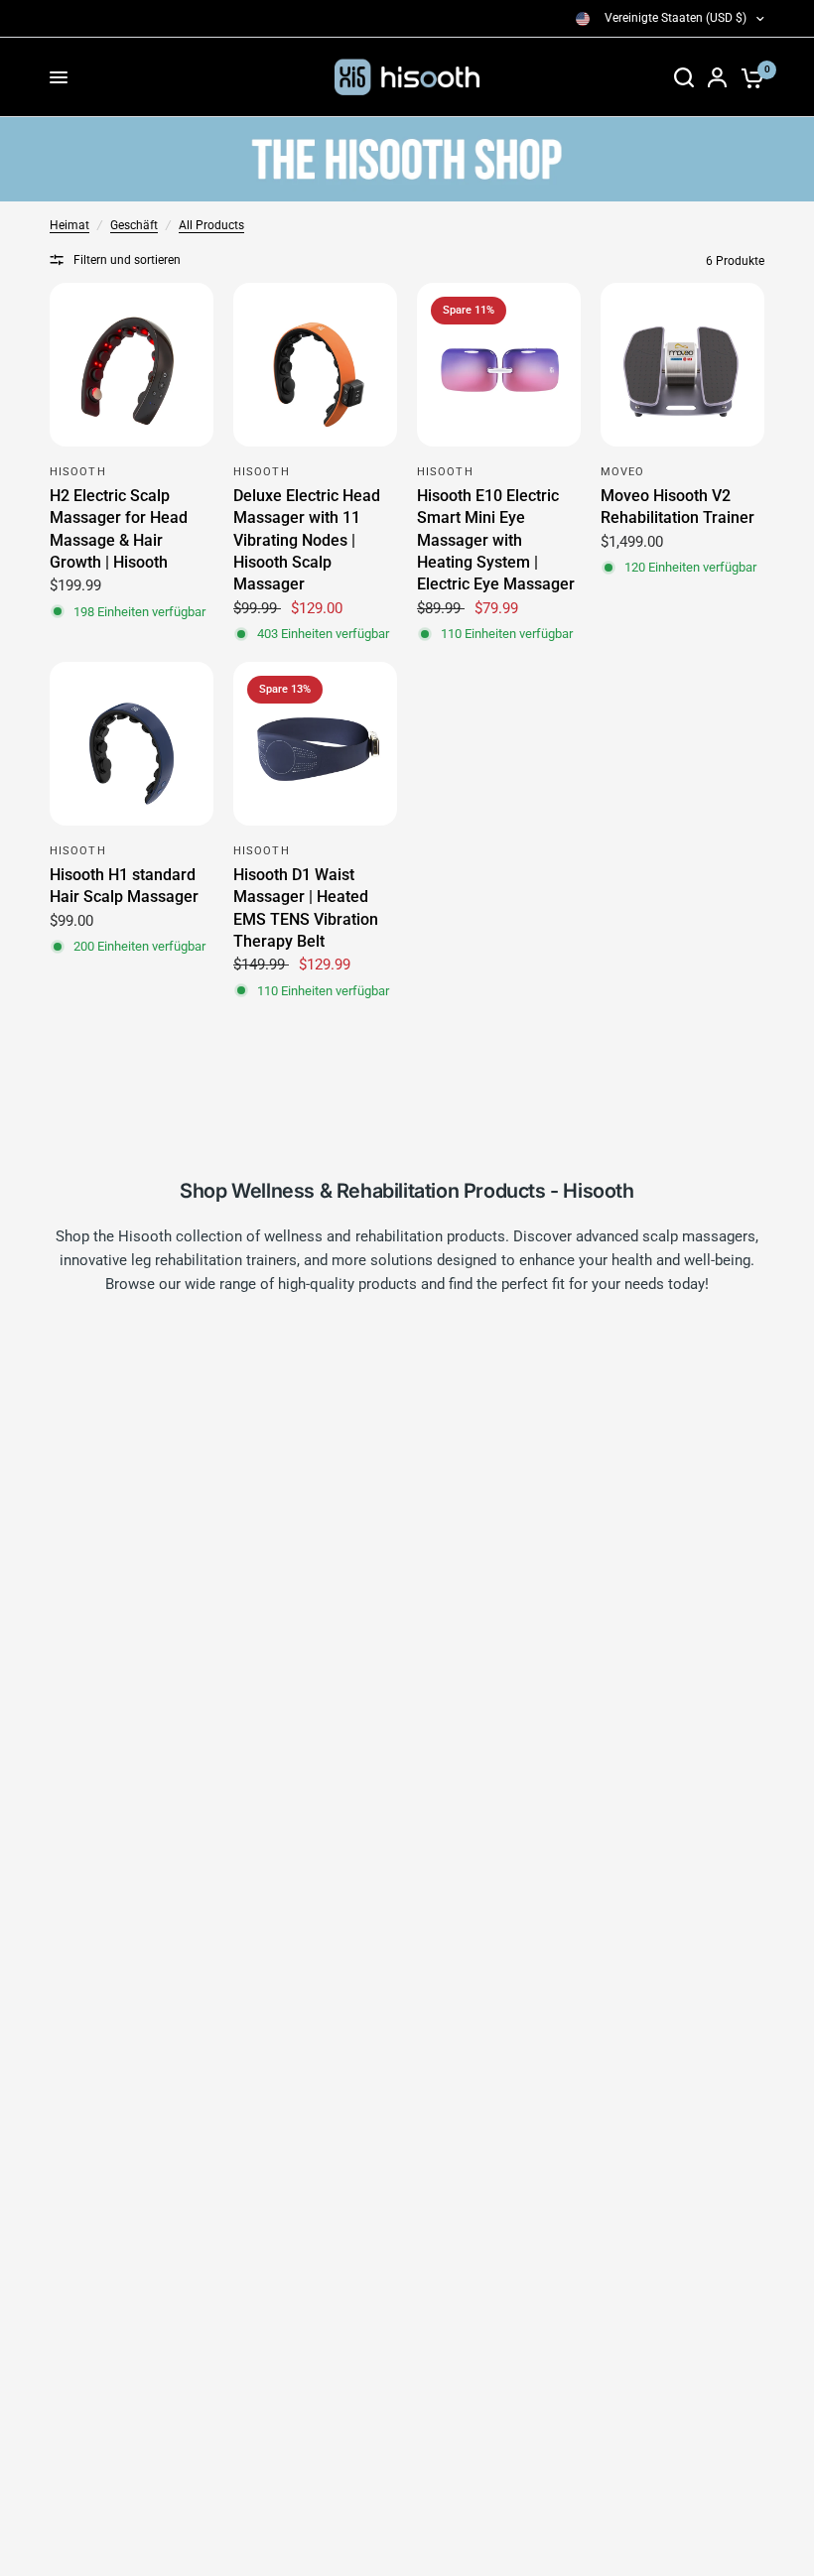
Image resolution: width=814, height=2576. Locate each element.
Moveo (623, 472)
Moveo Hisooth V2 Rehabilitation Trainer (678, 507)
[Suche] (684, 77)
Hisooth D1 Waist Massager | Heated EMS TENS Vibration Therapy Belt (306, 908)
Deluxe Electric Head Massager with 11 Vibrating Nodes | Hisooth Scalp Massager (307, 540)
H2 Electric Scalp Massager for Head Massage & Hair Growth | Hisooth (119, 529)
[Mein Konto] (717, 77)
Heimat (69, 225)
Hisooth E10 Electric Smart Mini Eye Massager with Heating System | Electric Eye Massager (496, 540)
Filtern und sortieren (127, 260)
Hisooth (78, 472)
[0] (749, 77)
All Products (211, 225)
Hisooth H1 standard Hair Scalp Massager (124, 886)
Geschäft (134, 225)
